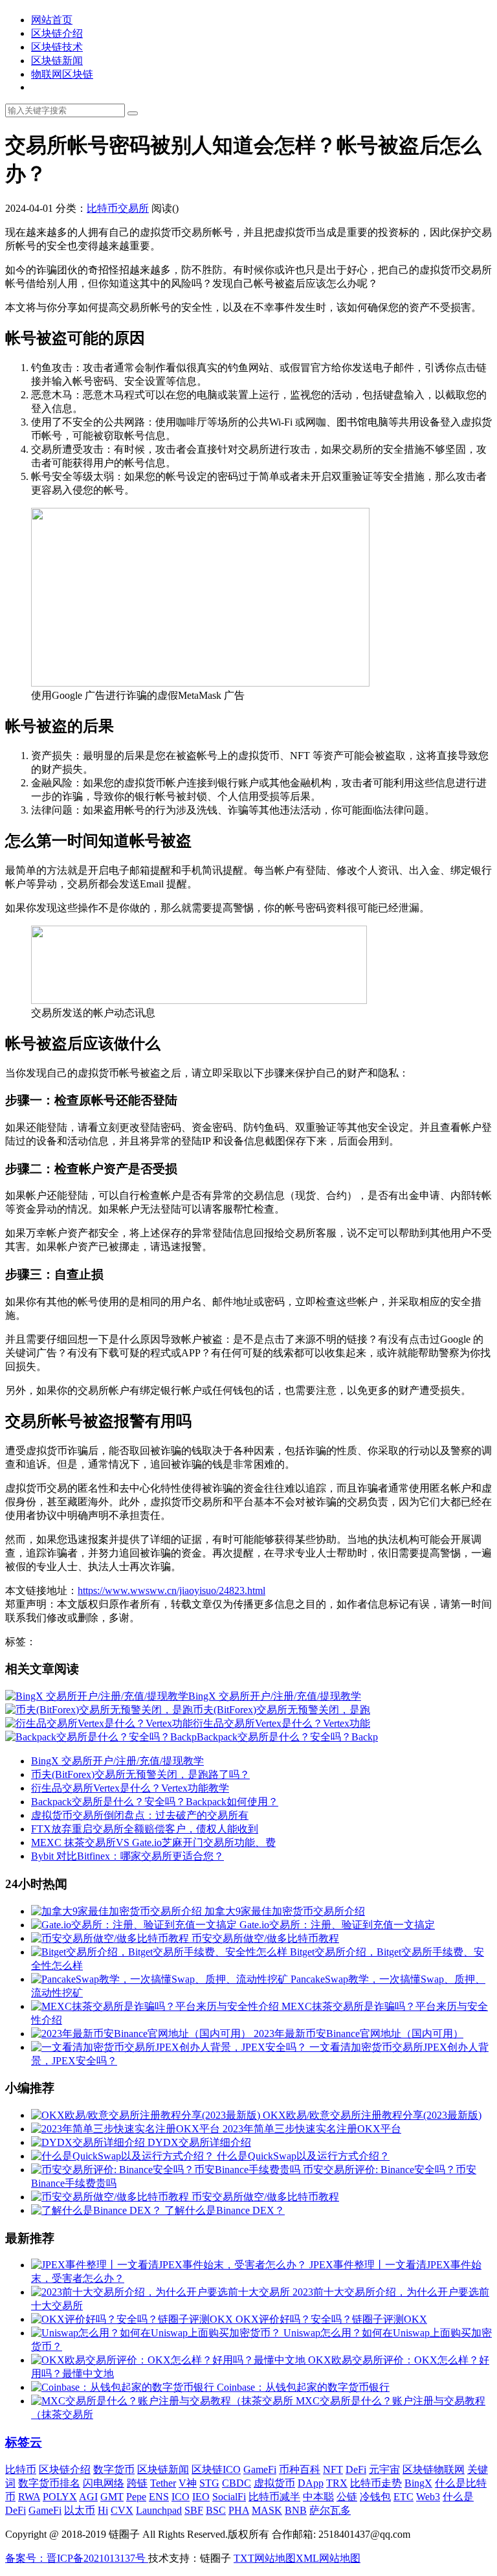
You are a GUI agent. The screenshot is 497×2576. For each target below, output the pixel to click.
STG (209, 2483)
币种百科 (300, 2469)
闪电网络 (104, 2483)
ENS (159, 2497)
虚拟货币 (274, 2483)
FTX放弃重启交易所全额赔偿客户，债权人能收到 (145, 1829)
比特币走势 (376, 2483)
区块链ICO (216, 2469)
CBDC (237, 2483)
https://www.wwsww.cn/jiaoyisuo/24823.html (171, 1590)
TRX (337, 2483)
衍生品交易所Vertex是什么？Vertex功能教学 (130, 1788)
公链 (347, 2497)
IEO (201, 2497)
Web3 (428, 2497)
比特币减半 (274, 2497)
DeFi (356, 2469)
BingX (418, 2483)
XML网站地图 (328, 2558)
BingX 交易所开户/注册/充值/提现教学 (117, 1761)
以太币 (80, 2510)
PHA (239, 2510)
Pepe (136, 2497)
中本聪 (318, 2497)
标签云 (24, 2442)
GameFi (260, 2469)
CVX (122, 2510)
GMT (112, 2497)
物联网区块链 (62, 74)
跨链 (137, 2483)
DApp (311, 2483)
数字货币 (114, 2469)
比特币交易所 (118, 208)
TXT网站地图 (265, 2558)
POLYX (60, 2497)
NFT (333, 2469)
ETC (403, 2497)
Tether (163, 2483)
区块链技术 (57, 47)
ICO (181, 2497)
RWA (29, 2497)
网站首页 (52, 20)
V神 (188, 2483)
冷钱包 (375, 2497)
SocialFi (229, 2497)
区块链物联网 (434, 2469)
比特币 (21, 2469)
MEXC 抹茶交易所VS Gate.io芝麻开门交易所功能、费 (153, 1842)
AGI (88, 2497)
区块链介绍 (57, 33)
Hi (103, 2510)
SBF (194, 2510)
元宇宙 (384, 2469)
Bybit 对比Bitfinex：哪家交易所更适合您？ (127, 1856)
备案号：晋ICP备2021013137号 (77, 2558)
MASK (267, 2510)
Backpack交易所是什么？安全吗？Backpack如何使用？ (155, 1802)
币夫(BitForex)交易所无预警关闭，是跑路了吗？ (140, 1774)
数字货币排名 (49, 2483)
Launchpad (159, 2510)
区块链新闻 (57, 61)
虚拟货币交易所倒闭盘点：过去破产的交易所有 (140, 1815)
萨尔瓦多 (330, 2510)
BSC (216, 2510)
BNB (296, 2510)
